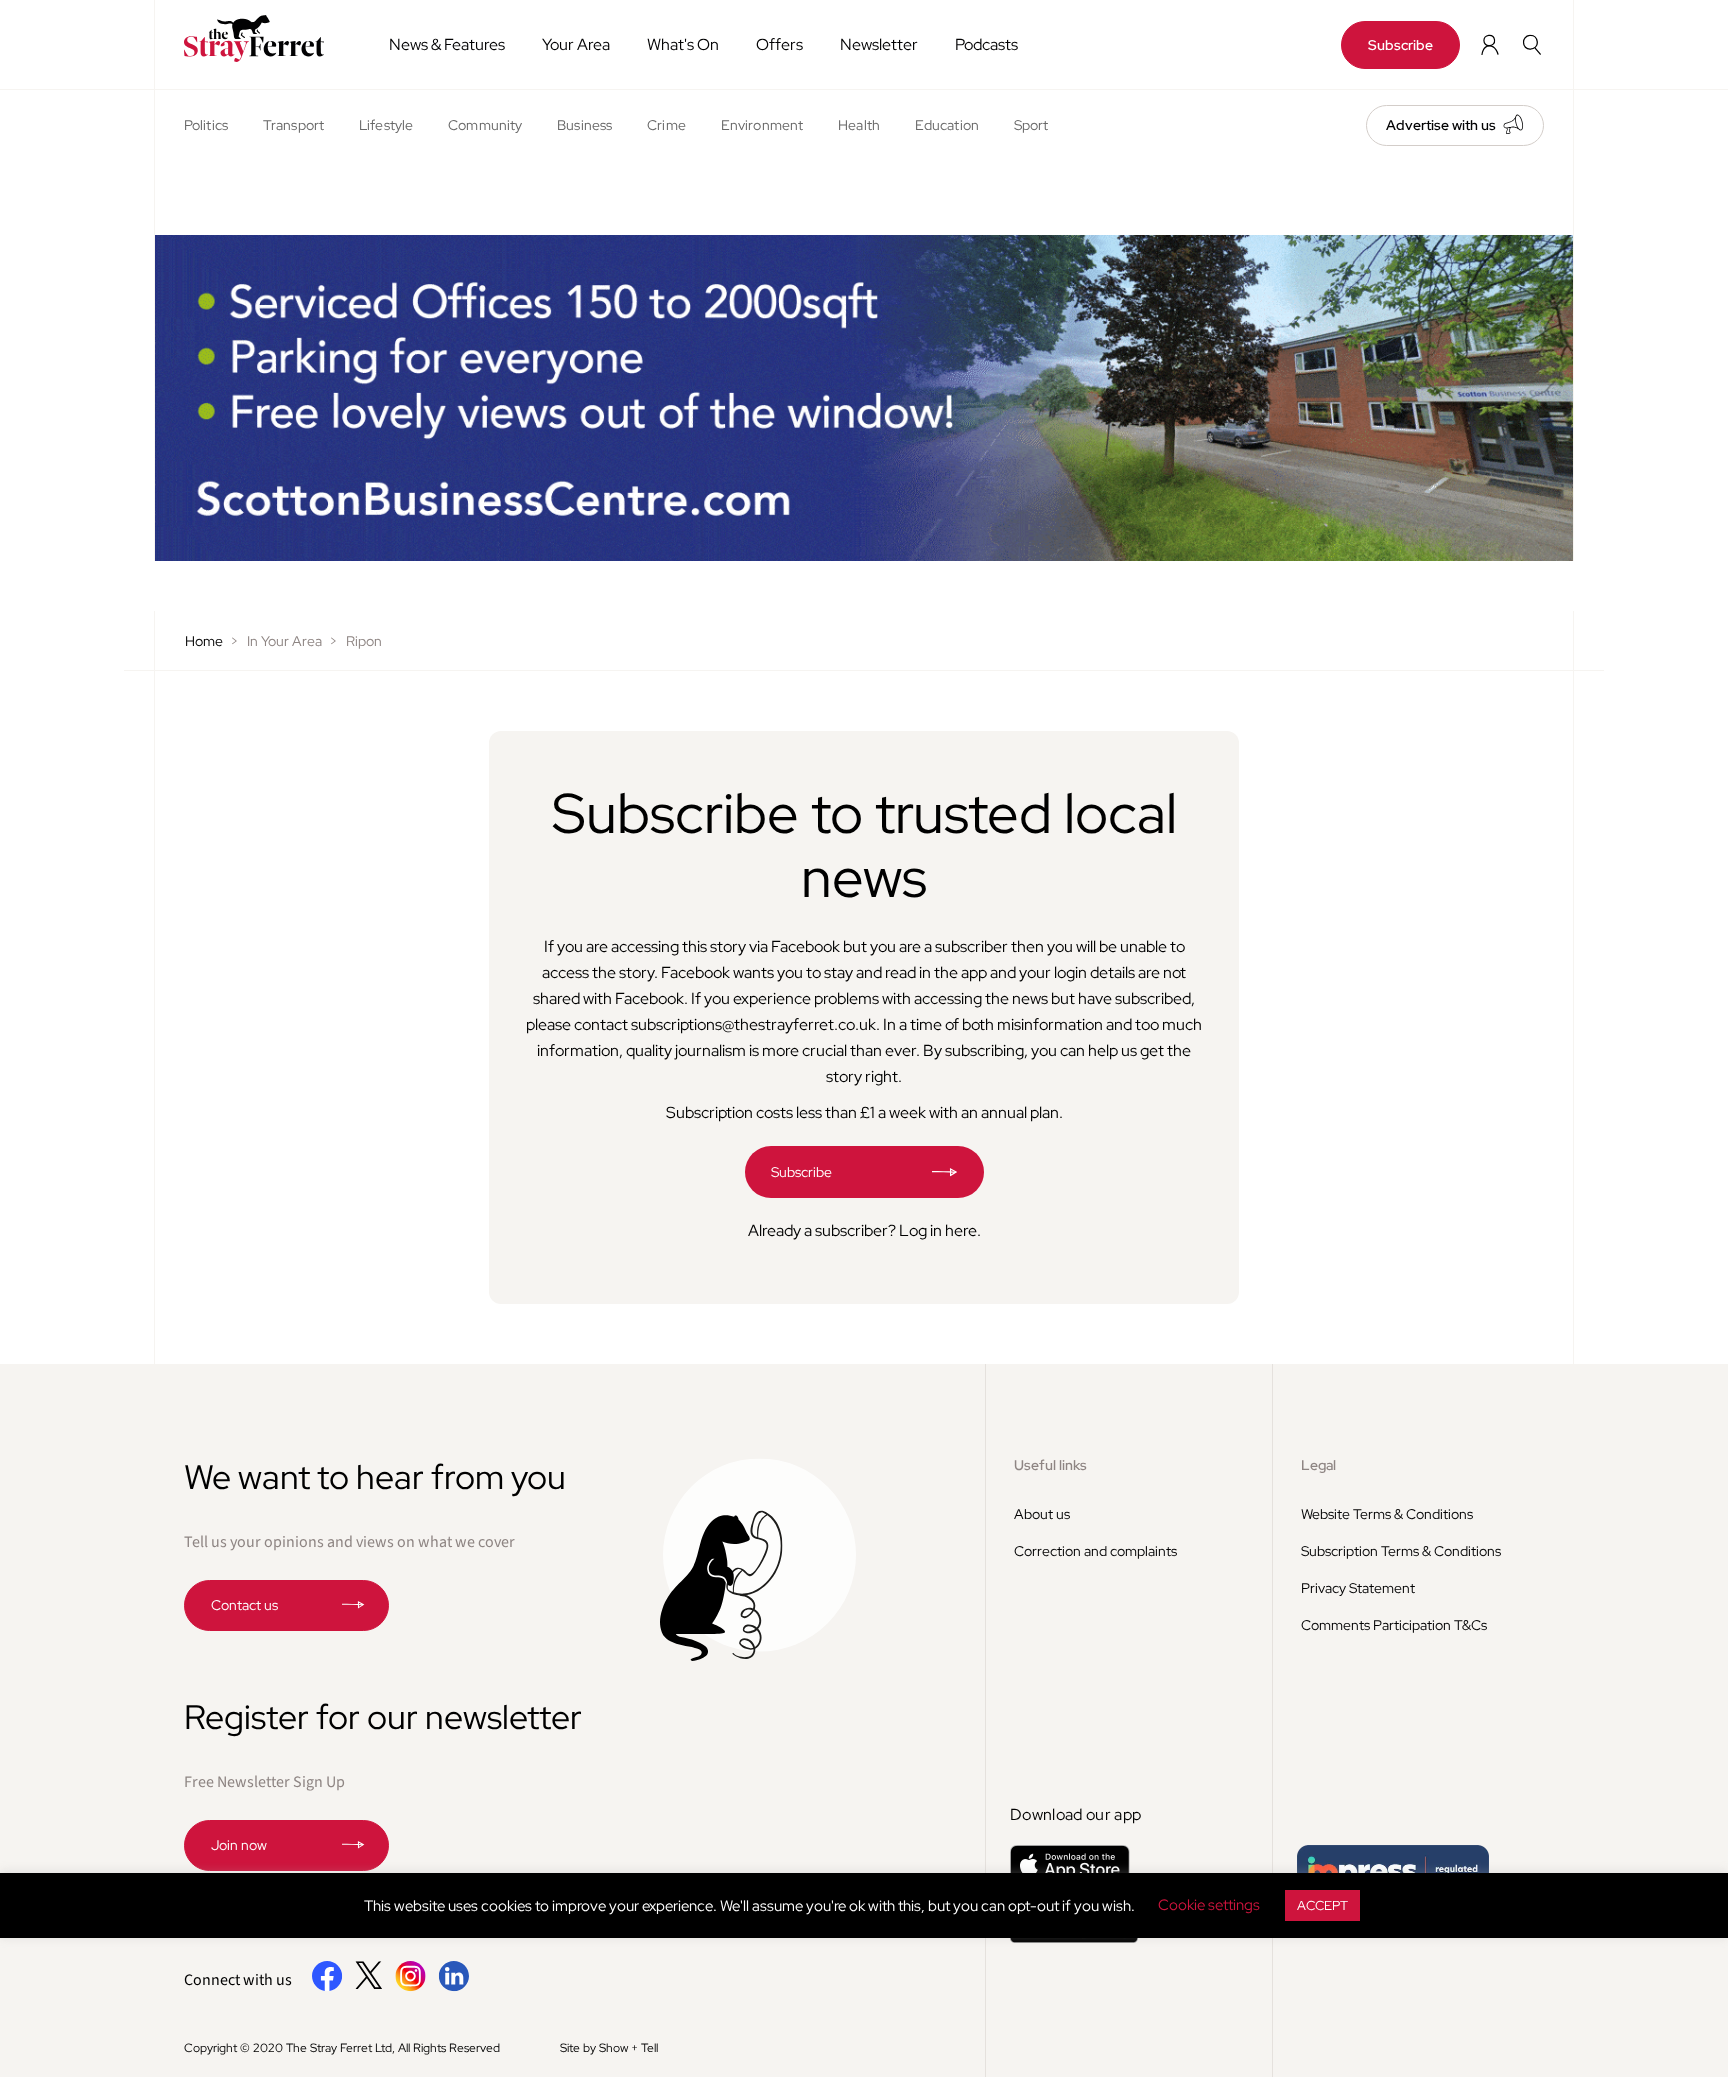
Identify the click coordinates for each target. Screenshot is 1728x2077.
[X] (369, 1984)
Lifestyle (386, 125)
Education (947, 125)
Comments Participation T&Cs (1394, 1625)
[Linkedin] (453, 1987)
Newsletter (879, 44)
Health (859, 125)
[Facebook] (327, 1987)
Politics (206, 125)
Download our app (1075, 1814)
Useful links (1050, 1465)
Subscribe (1400, 45)
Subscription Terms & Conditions (1401, 1551)
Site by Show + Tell (609, 2048)
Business (584, 125)
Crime (666, 125)
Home (204, 641)
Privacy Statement (1358, 1588)
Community (485, 125)
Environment (762, 125)
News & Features (447, 44)
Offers (779, 44)
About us (1042, 1514)
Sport (1031, 125)
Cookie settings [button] (1209, 1905)
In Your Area (284, 641)
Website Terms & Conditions (1387, 1514)
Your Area (576, 44)
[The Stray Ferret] (261, 38)
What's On (683, 44)
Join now (239, 1845)
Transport (293, 125)
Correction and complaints (1095, 1551)
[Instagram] (410, 1987)
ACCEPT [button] (1322, 1905)
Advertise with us (1441, 125)
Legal (1318, 1465)
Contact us (244, 1605)
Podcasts (986, 44)
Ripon (364, 641)
